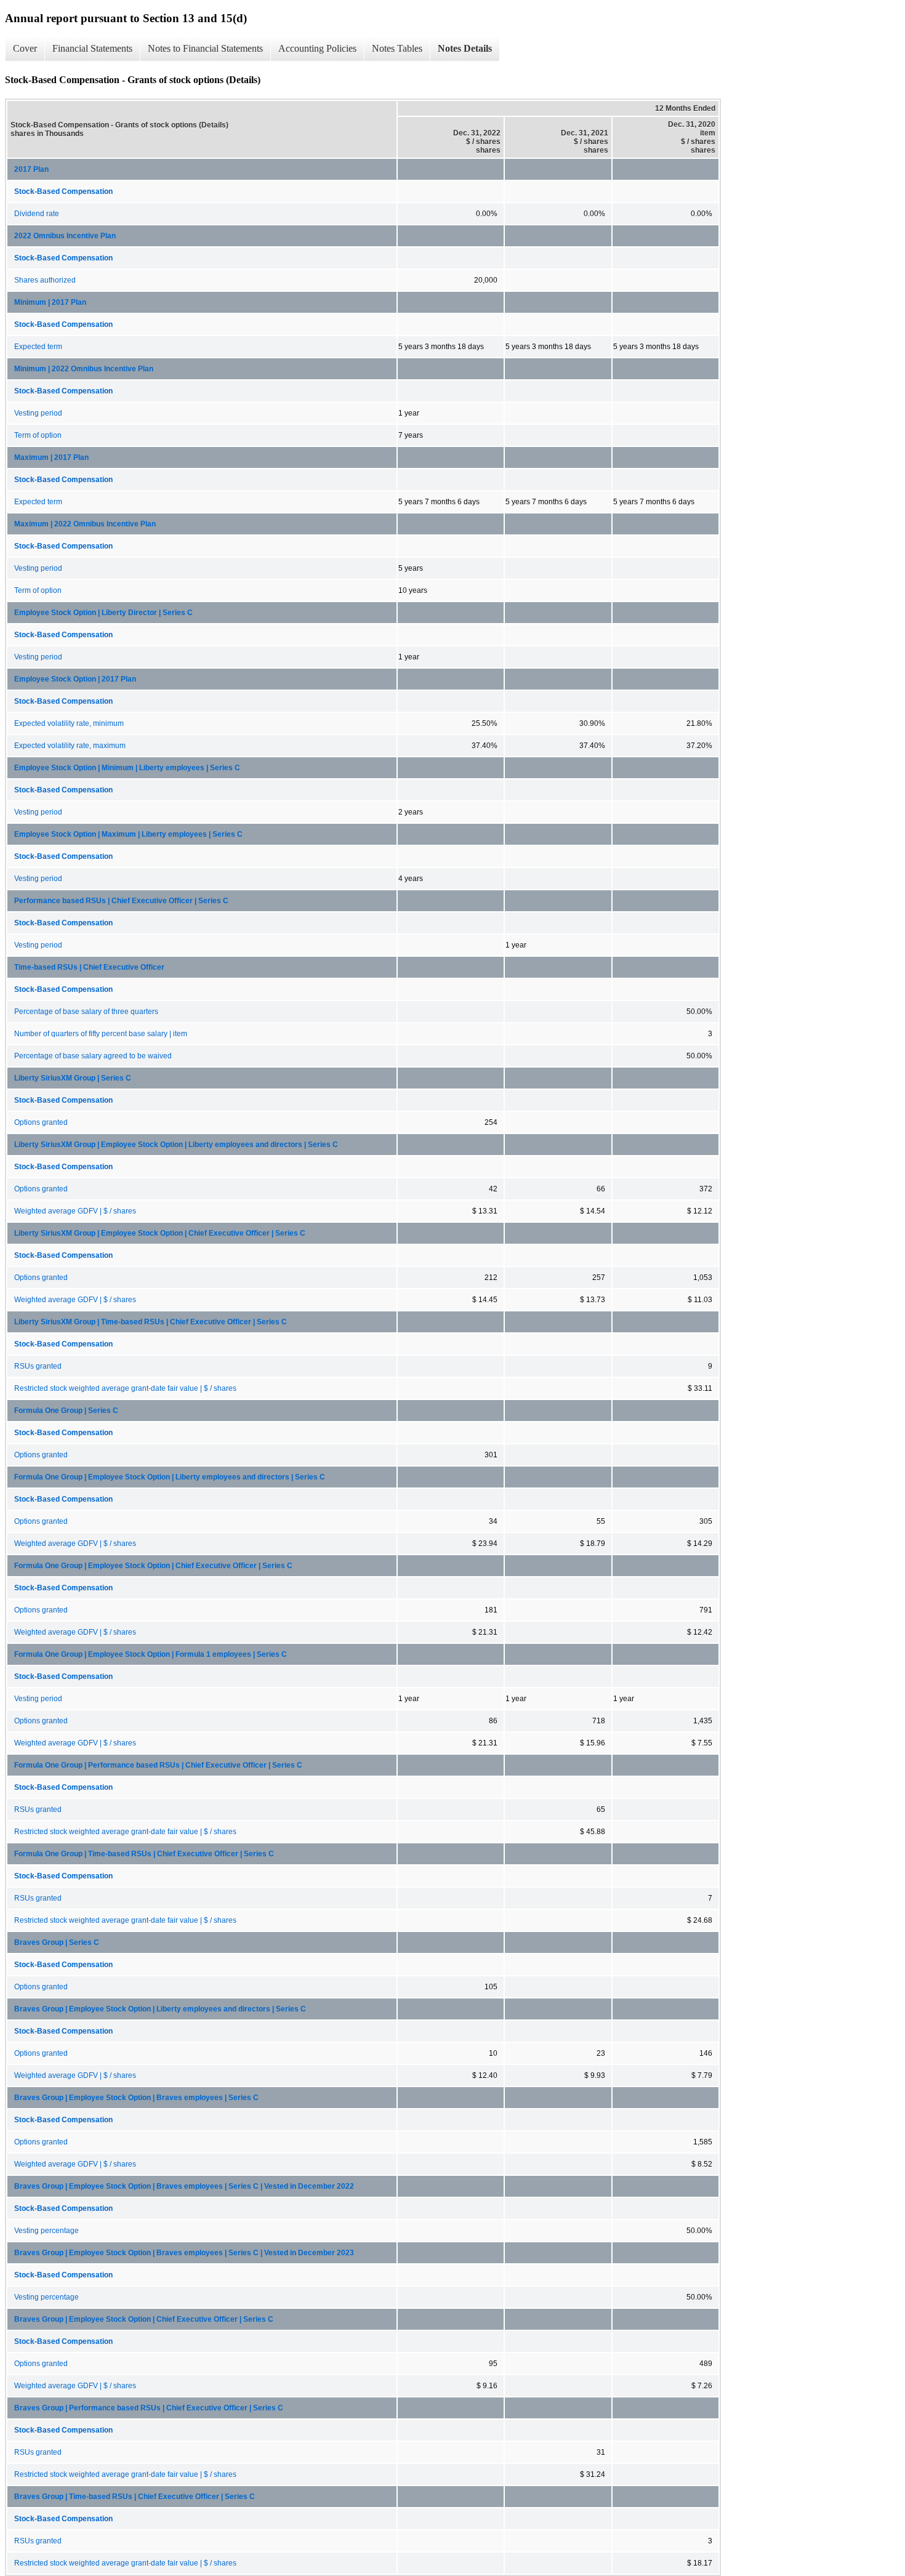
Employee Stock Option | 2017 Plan (75, 679)
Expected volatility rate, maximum (70, 746)
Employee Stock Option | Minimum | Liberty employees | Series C (127, 768)
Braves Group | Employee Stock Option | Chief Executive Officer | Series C (144, 2319)
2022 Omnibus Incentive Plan (65, 236)
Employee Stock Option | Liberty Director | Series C (103, 613)
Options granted (41, 1122)
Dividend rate (37, 214)
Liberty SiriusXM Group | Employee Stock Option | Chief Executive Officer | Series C (160, 1233)
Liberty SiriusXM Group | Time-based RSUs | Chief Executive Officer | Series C (151, 1322)
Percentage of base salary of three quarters (86, 1012)
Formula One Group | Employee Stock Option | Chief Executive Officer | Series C (153, 1566)
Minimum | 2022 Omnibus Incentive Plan (84, 369)
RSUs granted (38, 1366)
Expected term (38, 347)
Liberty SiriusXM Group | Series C (73, 1078)
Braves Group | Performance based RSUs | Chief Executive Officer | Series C (149, 2408)
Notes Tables (397, 48)
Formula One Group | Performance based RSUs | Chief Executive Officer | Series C (158, 1765)
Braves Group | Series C (57, 1942)
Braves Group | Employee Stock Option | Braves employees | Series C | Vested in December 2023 (184, 2253)
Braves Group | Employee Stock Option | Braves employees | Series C (136, 2098)
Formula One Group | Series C (66, 1411)
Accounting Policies (317, 48)
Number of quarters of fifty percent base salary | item (101, 1034)
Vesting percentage (46, 2231)
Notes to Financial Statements (205, 48)
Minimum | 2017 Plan (50, 302)
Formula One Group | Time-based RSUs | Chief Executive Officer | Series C (144, 1854)
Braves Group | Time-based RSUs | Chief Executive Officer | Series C (135, 2497)
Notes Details (465, 48)
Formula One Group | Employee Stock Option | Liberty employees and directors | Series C (170, 1477)
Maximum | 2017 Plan (51, 457)
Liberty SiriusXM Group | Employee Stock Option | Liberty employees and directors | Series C (176, 1145)
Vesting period (38, 413)
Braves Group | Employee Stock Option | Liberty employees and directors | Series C (160, 2009)
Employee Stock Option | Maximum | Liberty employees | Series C (128, 834)
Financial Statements (92, 48)
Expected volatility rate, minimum (69, 723)
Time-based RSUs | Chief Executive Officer (89, 967)
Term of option (38, 435)
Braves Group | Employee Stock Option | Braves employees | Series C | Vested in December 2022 (184, 2186)
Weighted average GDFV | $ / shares (75, 1211)
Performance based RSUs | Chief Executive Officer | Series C (121, 901)
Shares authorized (45, 280)
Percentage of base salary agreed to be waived (93, 1056)
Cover (25, 48)
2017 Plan (31, 169)
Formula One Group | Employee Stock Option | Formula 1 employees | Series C (151, 1654)
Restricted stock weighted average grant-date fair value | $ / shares (125, 1388)
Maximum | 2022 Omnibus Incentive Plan (85, 524)
